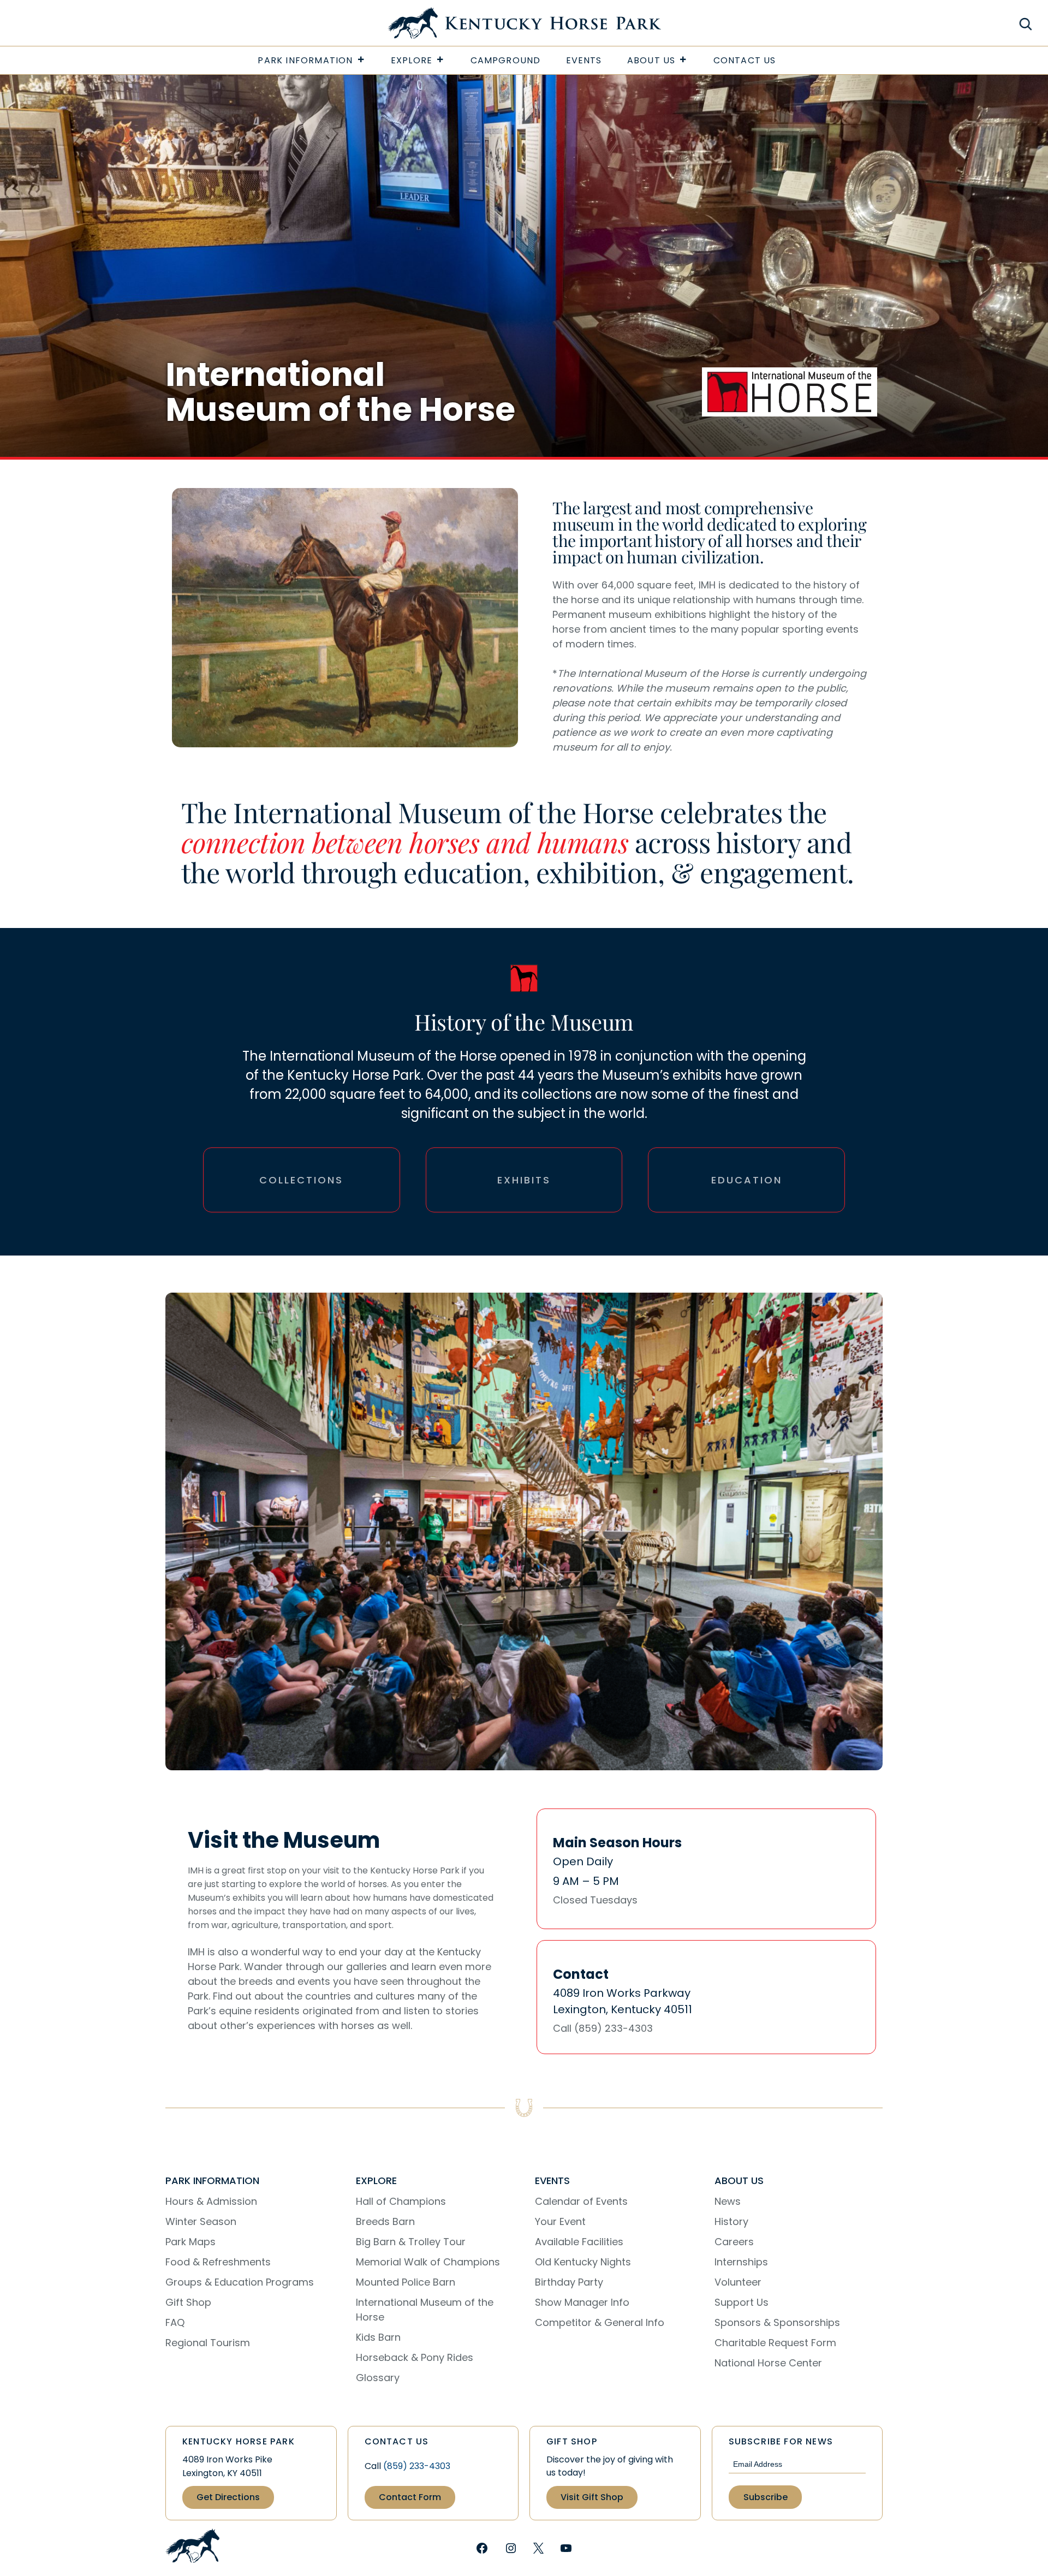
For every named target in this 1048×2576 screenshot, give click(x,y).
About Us (651, 60)
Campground (506, 60)
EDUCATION (747, 1180)
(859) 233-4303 (417, 2466)
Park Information (305, 60)
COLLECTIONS (301, 1180)
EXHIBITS (524, 1180)
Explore (412, 60)
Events (584, 60)
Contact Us (745, 60)
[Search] (1026, 24)
